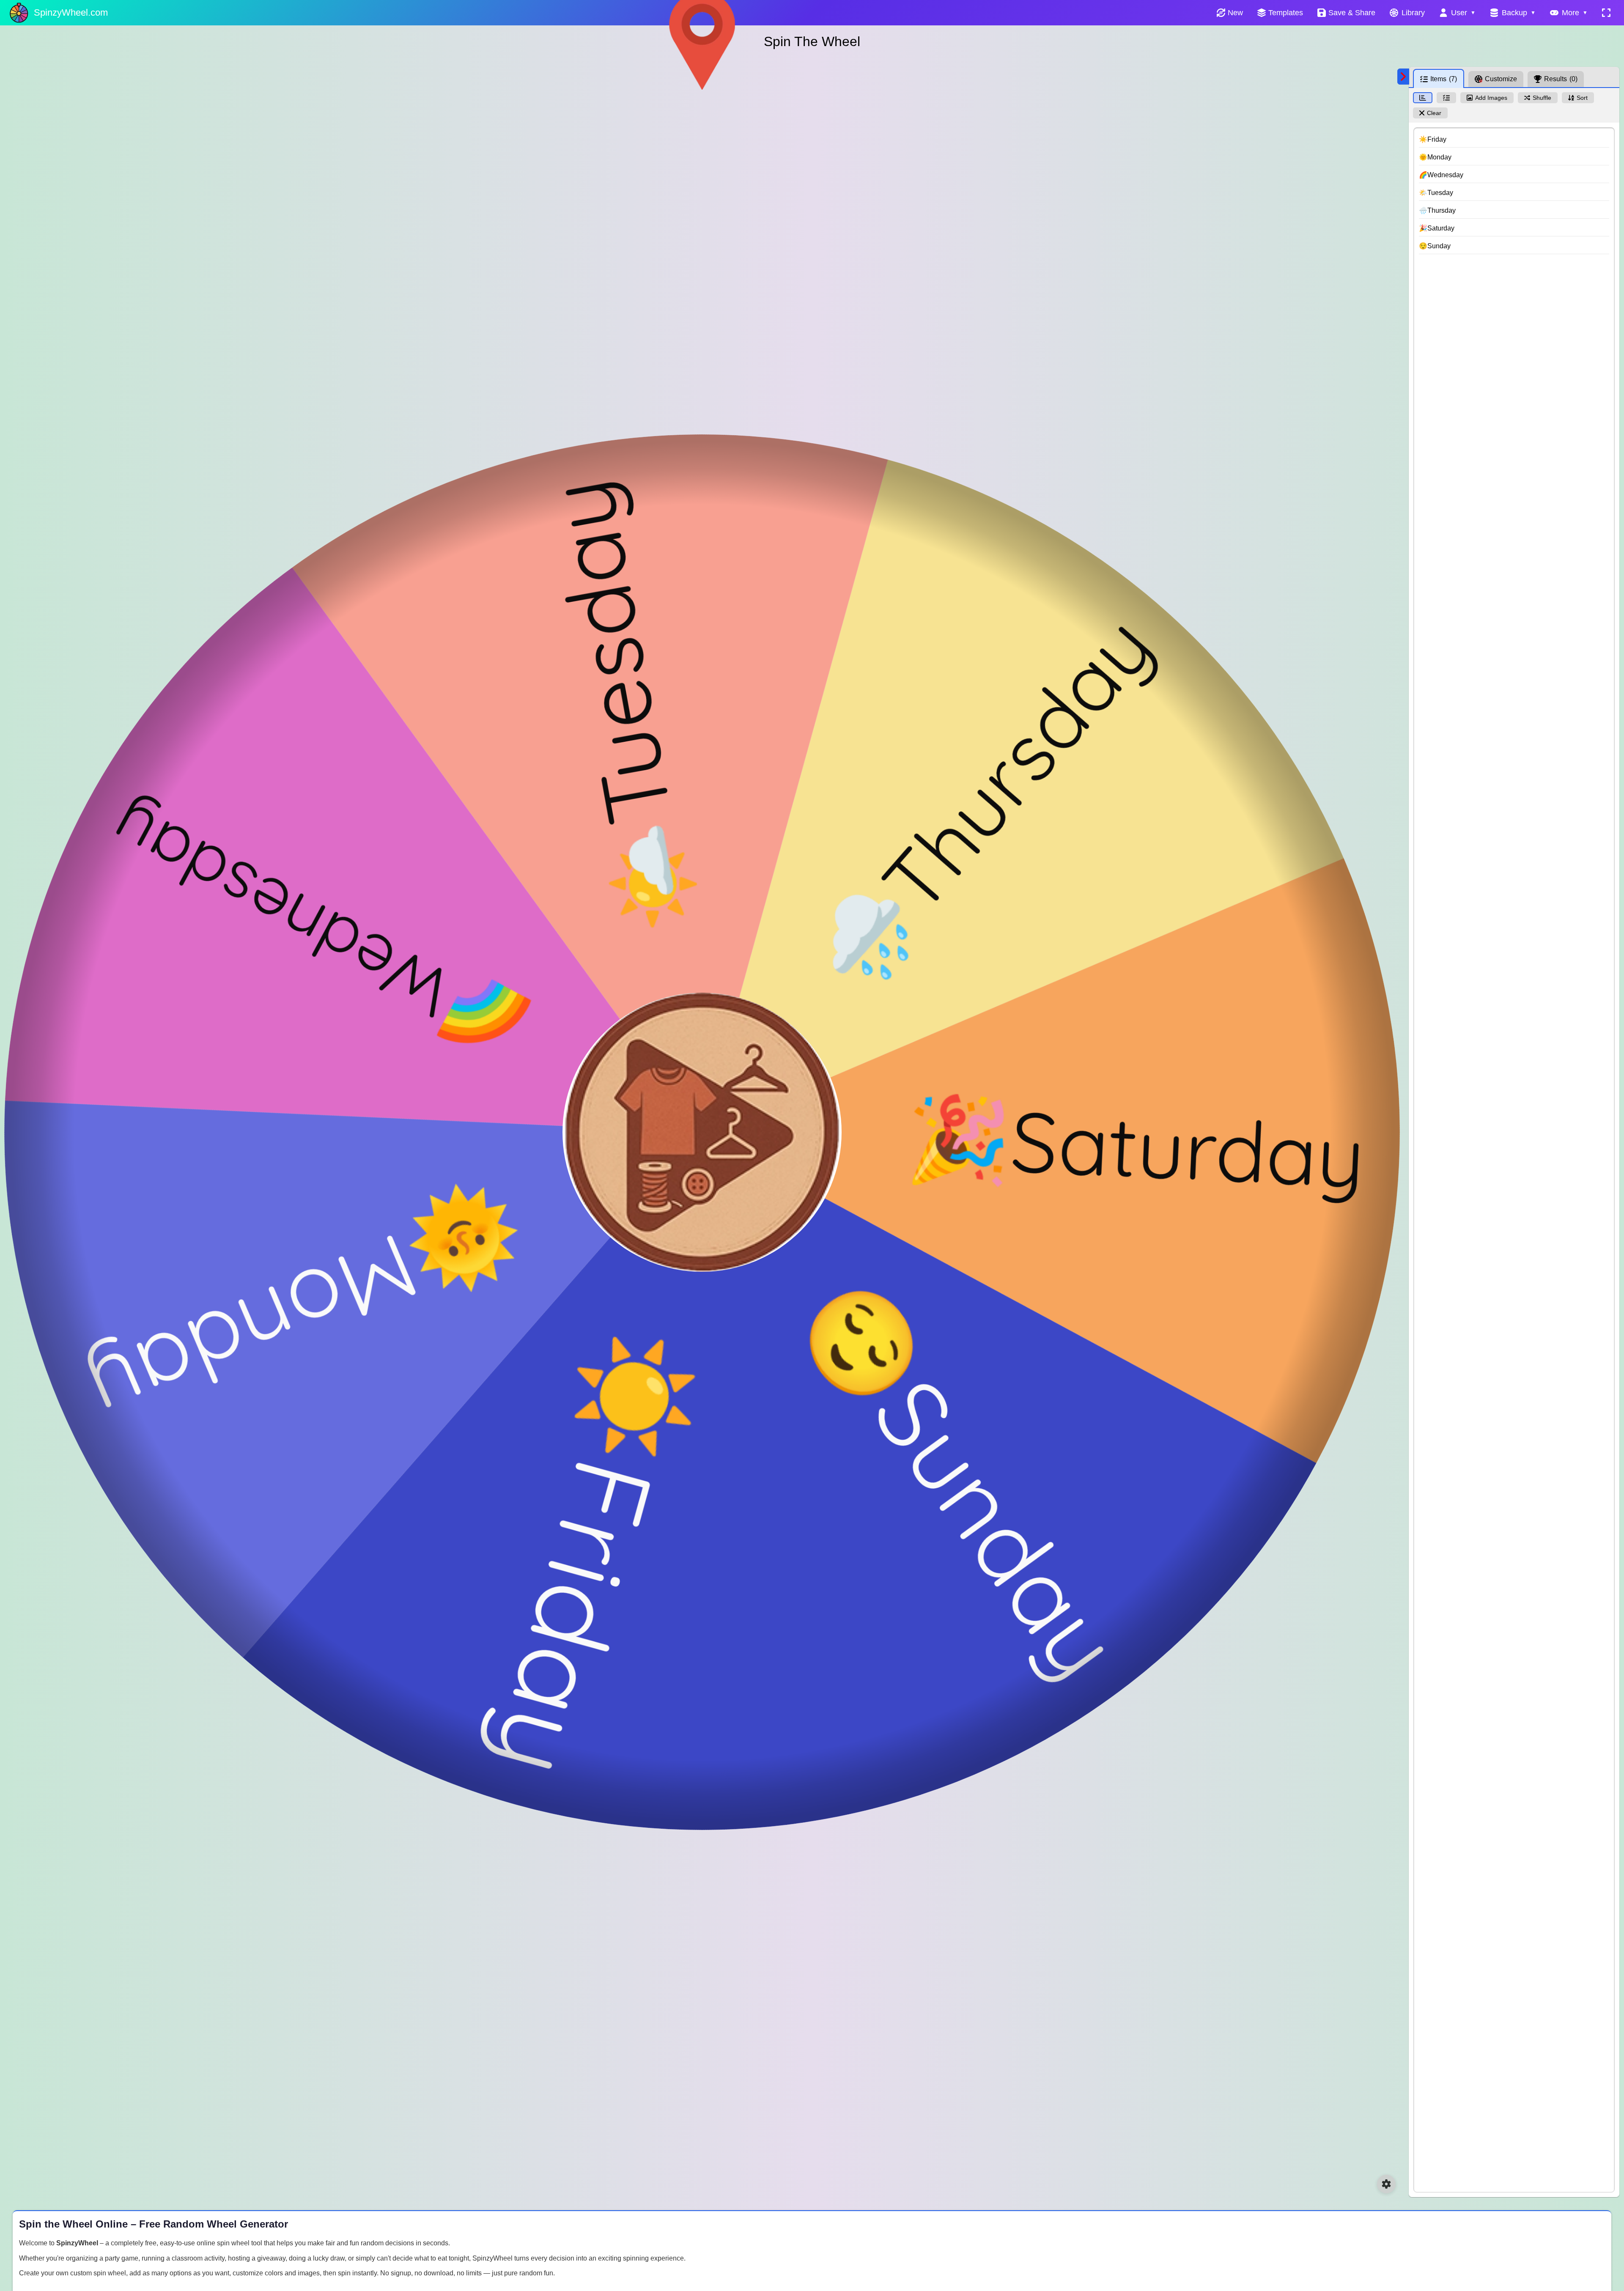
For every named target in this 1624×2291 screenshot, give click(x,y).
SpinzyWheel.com (71, 12)
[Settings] (1386, 2184)
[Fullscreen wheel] (1606, 13)
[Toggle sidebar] (1403, 77)
